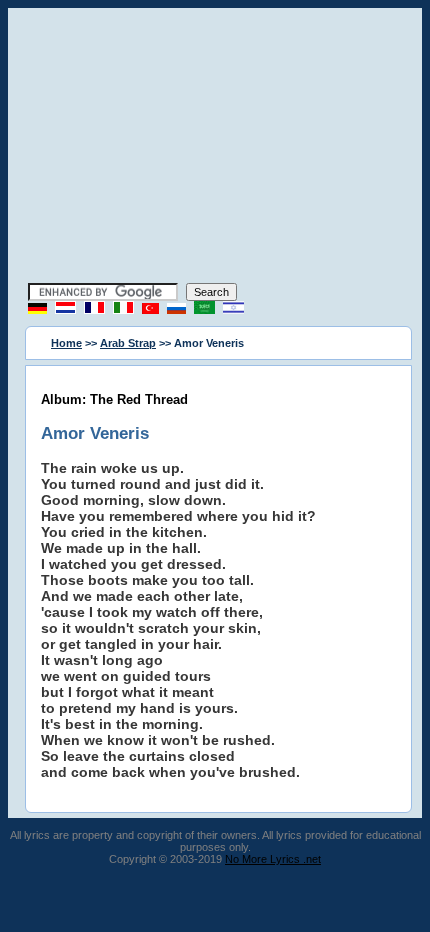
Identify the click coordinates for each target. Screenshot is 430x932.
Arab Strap (128, 343)
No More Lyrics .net (273, 859)
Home (66, 343)
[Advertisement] (215, 148)
